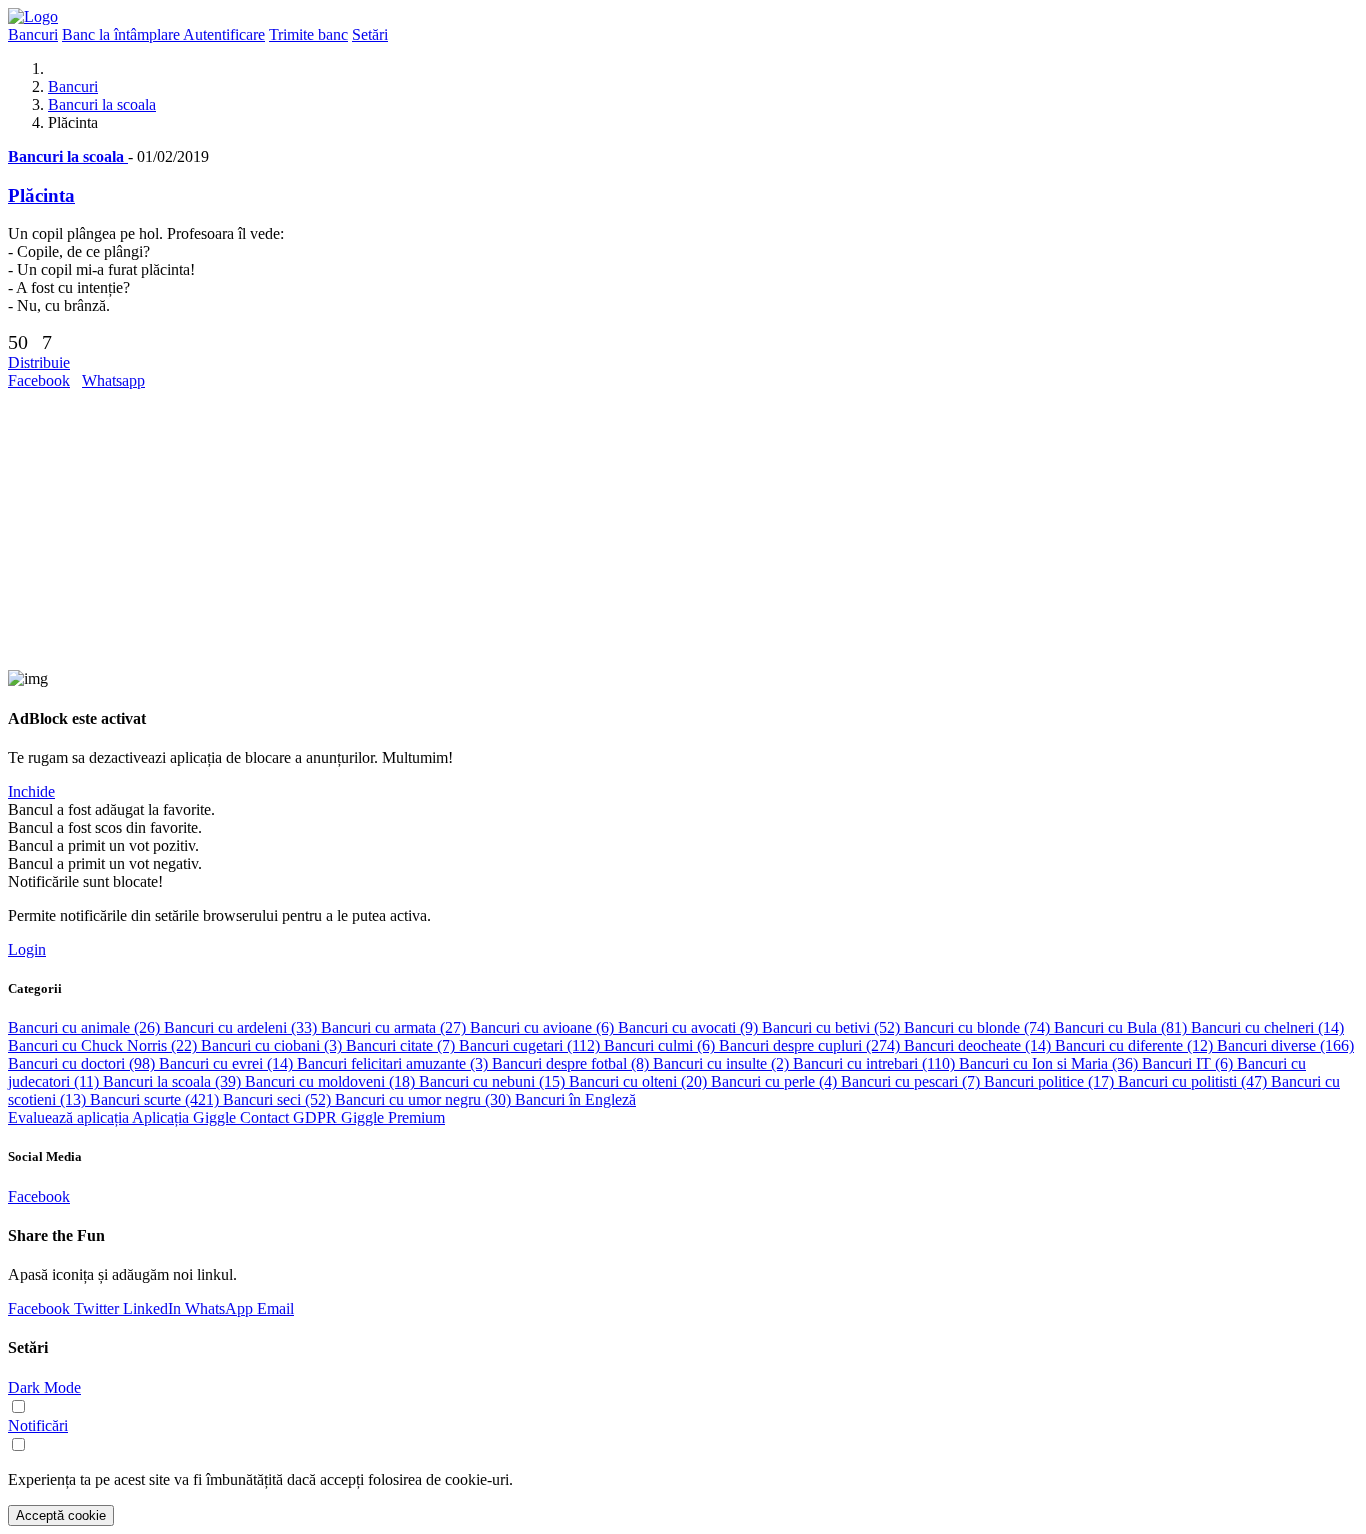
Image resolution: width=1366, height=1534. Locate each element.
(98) (83, 1063)
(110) (876, 1063)
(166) (1285, 1045)
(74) (979, 1027)
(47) (1194, 1081)
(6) (544, 1027)
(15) (494, 1081)
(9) (690, 1027)
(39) (174, 1081)
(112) (531, 1045)
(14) (1267, 1027)
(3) (273, 1045)
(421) (156, 1099)
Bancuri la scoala (102, 104)
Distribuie (39, 362)
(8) (572, 1063)
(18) (332, 1081)
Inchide (31, 791)
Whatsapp (113, 380)
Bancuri (73, 86)
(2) (723, 1063)
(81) (1122, 1027)
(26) (86, 1027)
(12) (1136, 1045)
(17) (1051, 1081)
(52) (833, 1027)
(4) (776, 1081)
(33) (242, 1027)
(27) (395, 1027)
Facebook (39, 380)
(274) (811, 1045)
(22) (104, 1045)
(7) (402, 1045)
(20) (640, 1081)
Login (27, 949)
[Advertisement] (608, 530)
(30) (425, 1099)
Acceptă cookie (61, 1515)
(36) (1050, 1063)
